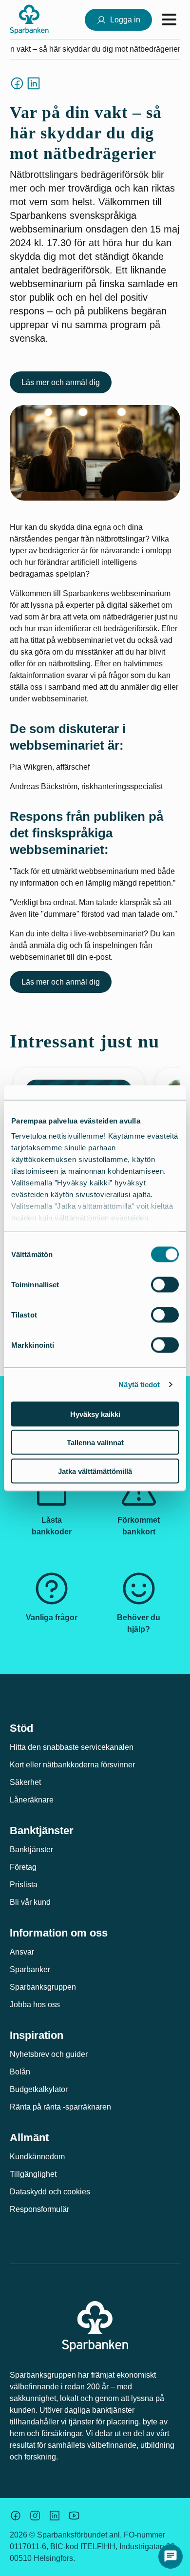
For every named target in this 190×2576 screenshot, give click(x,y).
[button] (171, 2557)
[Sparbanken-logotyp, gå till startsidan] (29, 19)
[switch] (165, 1284)
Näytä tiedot (139, 1385)
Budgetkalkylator (39, 2089)
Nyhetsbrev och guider (49, 2054)
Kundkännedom (37, 2157)
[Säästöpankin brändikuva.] (16, 2516)
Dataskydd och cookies (50, 2192)
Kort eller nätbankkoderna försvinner (72, 1765)
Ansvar (22, 1952)
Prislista (24, 1885)
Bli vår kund (30, 1902)
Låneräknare (32, 1800)
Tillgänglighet (33, 2174)
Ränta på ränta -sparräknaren (60, 2107)
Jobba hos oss (35, 2005)
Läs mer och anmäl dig (61, 382)
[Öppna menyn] (169, 19)
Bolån (20, 2072)
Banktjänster (31, 1850)
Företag (23, 1867)
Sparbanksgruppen (43, 1987)
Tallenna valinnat (95, 1443)
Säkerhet (25, 1782)
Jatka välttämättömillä (95, 1471)
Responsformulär (39, 2209)
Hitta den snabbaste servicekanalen (72, 1747)
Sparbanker (30, 1969)
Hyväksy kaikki (95, 1414)
